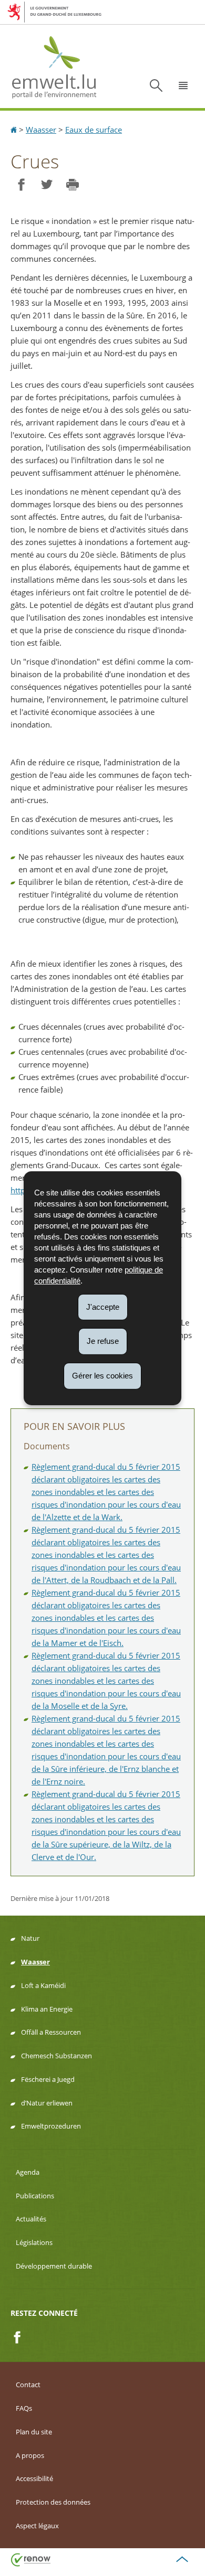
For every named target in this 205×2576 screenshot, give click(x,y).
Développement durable (54, 2266)
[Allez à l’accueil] (15, 130)
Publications (35, 2196)
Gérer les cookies (102, 1376)
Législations (34, 2242)
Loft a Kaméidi (43, 1985)
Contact (28, 2385)
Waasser (41, 130)
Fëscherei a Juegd (48, 2079)
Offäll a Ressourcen (51, 2032)
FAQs (24, 2408)
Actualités (31, 2219)
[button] (183, 85)
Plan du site (34, 2432)
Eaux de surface (94, 130)
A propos (30, 2455)
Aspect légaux (37, 2526)
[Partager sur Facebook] (21, 185)
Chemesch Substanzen (57, 2056)
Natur (30, 1938)
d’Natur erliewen (47, 2103)
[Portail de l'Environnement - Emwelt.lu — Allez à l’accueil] (54, 66)
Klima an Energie (47, 2009)
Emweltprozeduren (51, 2126)
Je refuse (103, 1341)
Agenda (28, 2172)
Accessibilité (34, 2478)
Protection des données (53, 2502)
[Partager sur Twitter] (47, 185)
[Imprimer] (72, 185)
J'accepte (103, 1306)
